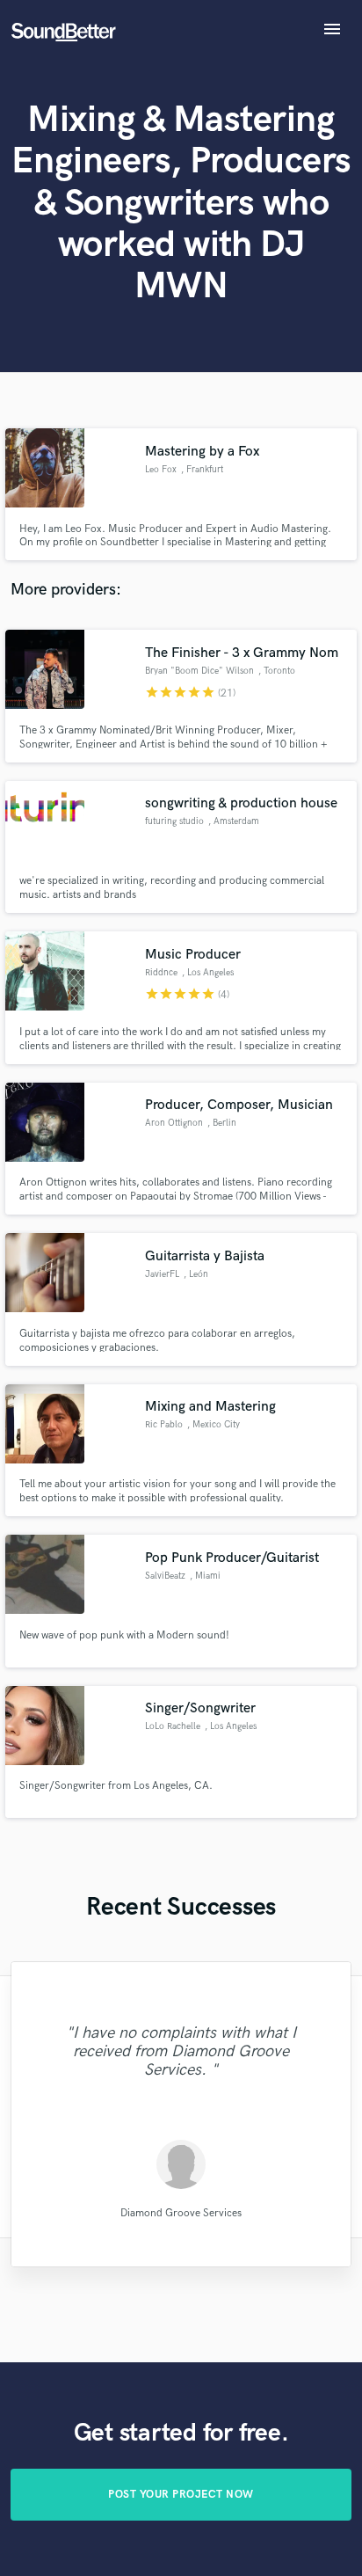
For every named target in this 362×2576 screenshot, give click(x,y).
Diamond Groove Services (181, 2212)
